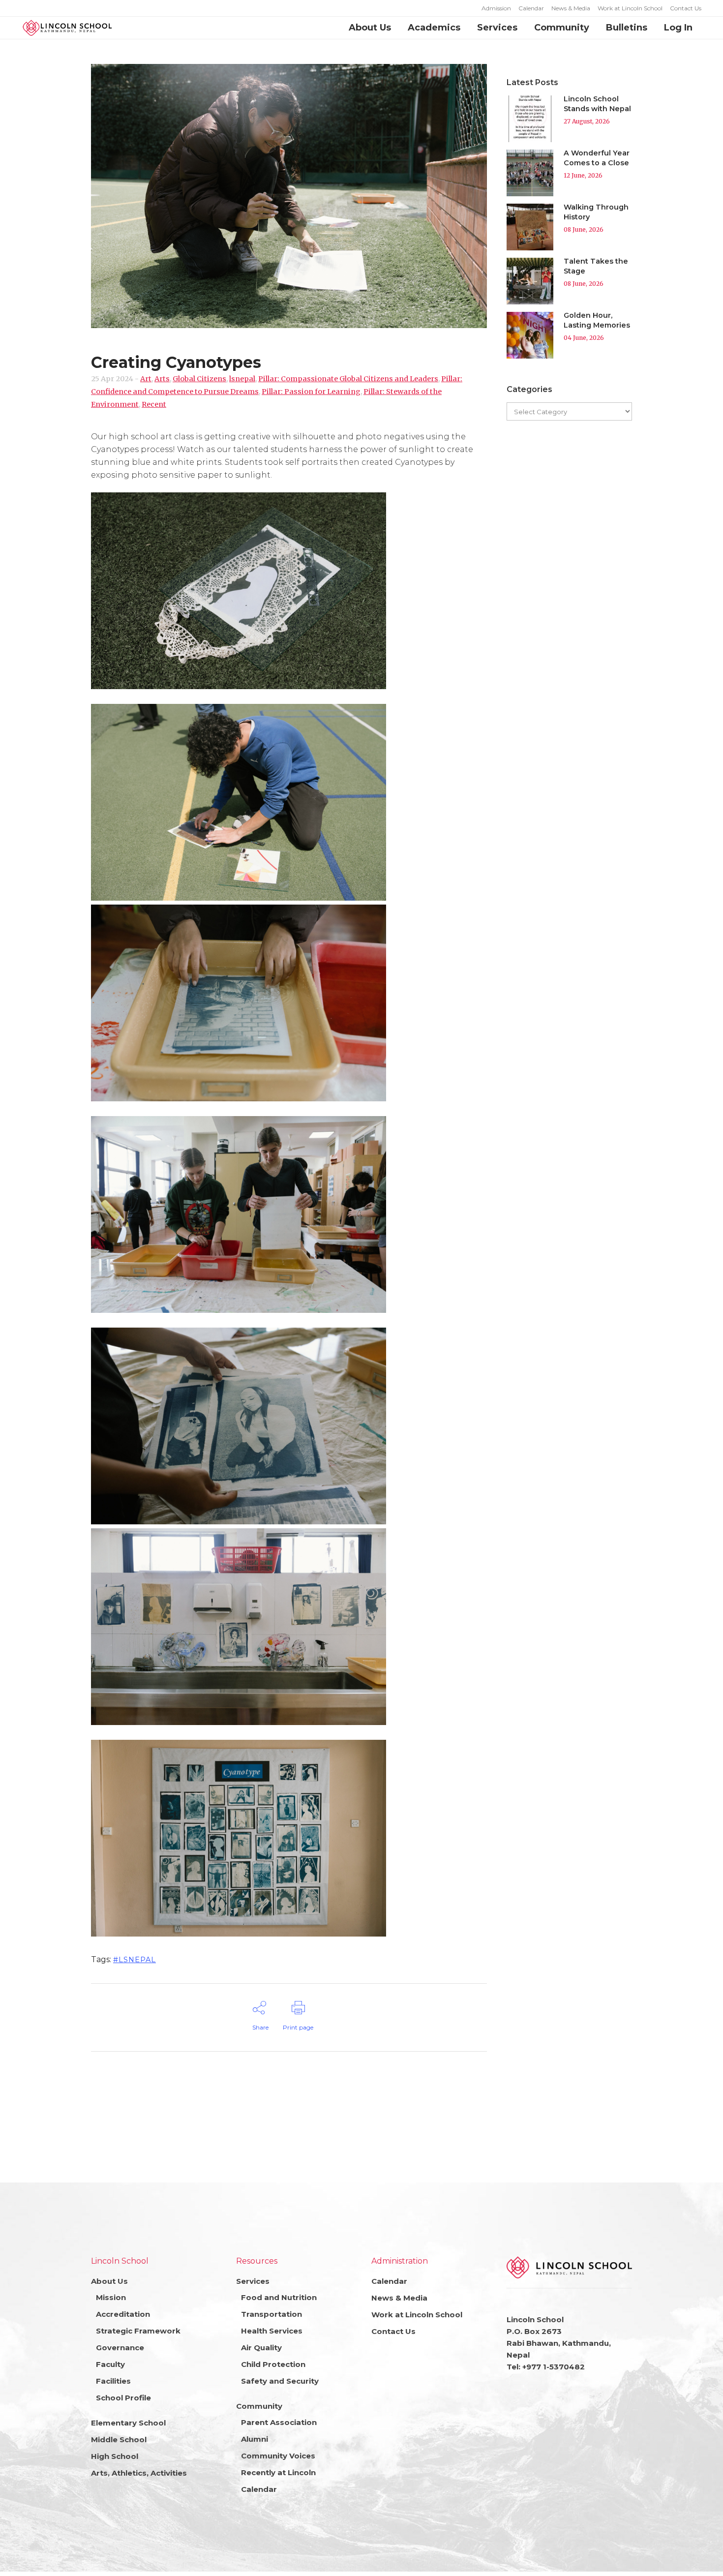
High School (115, 2456)
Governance (120, 2348)
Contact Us (686, 8)
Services (253, 2281)
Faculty (110, 2364)
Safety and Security (280, 2381)
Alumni (255, 2439)
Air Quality (261, 2348)
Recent (154, 404)
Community (259, 2406)
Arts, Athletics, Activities (139, 2473)
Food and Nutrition (279, 2297)
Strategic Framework (138, 2331)
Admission (496, 8)
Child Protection (273, 2364)
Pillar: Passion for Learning (311, 392)
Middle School (119, 2440)
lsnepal (242, 379)
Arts (162, 379)
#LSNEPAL (135, 1960)
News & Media (571, 8)
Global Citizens (199, 379)
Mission (111, 2297)
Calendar (531, 8)
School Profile (123, 2398)
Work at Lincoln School (630, 8)
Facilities (113, 2381)
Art (146, 379)
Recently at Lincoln (278, 2472)
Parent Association (279, 2422)
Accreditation (123, 2314)
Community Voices (278, 2456)
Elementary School (128, 2423)
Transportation (271, 2314)
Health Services (272, 2331)
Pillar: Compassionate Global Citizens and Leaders (348, 379)
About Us (109, 2281)
